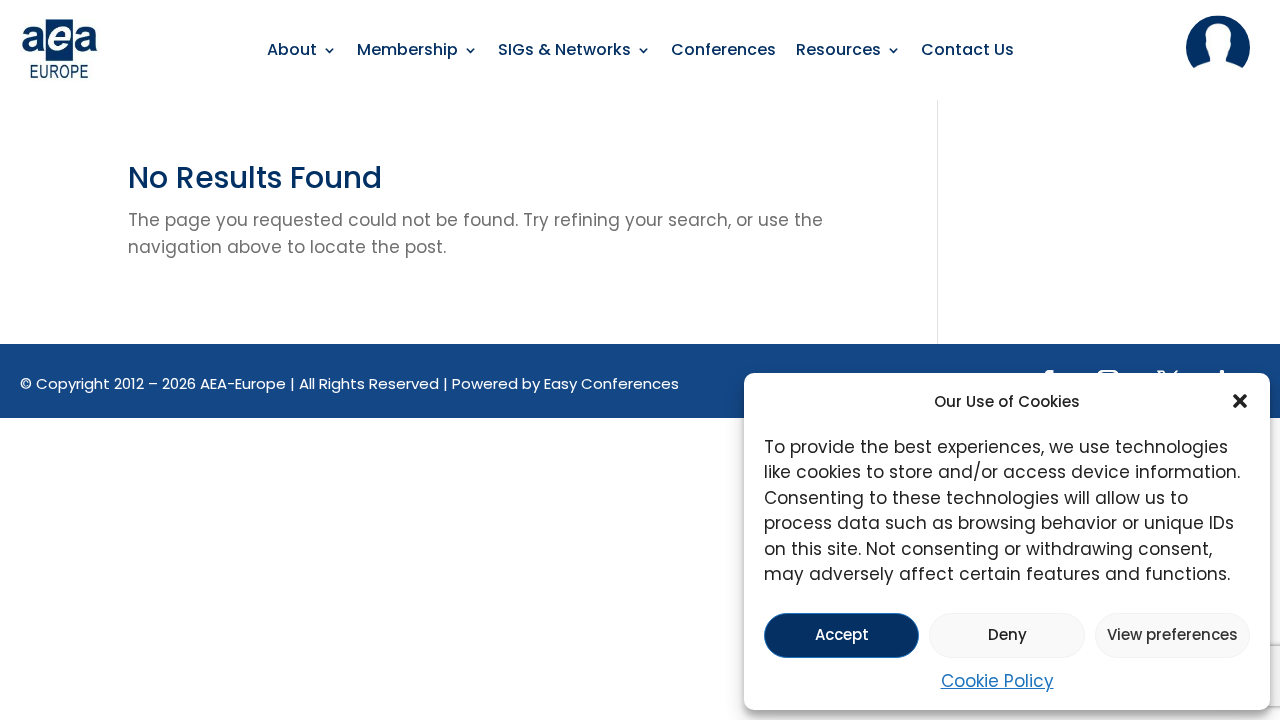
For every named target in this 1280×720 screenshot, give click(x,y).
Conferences (723, 52)
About (292, 52)
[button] (1240, 401)
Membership (407, 52)
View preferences (1172, 634)
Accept (842, 634)
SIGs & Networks (564, 52)
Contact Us (967, 52)
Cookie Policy (997, 681)
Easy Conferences (611, 383)
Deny (1007, 634)
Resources (838, 52)
